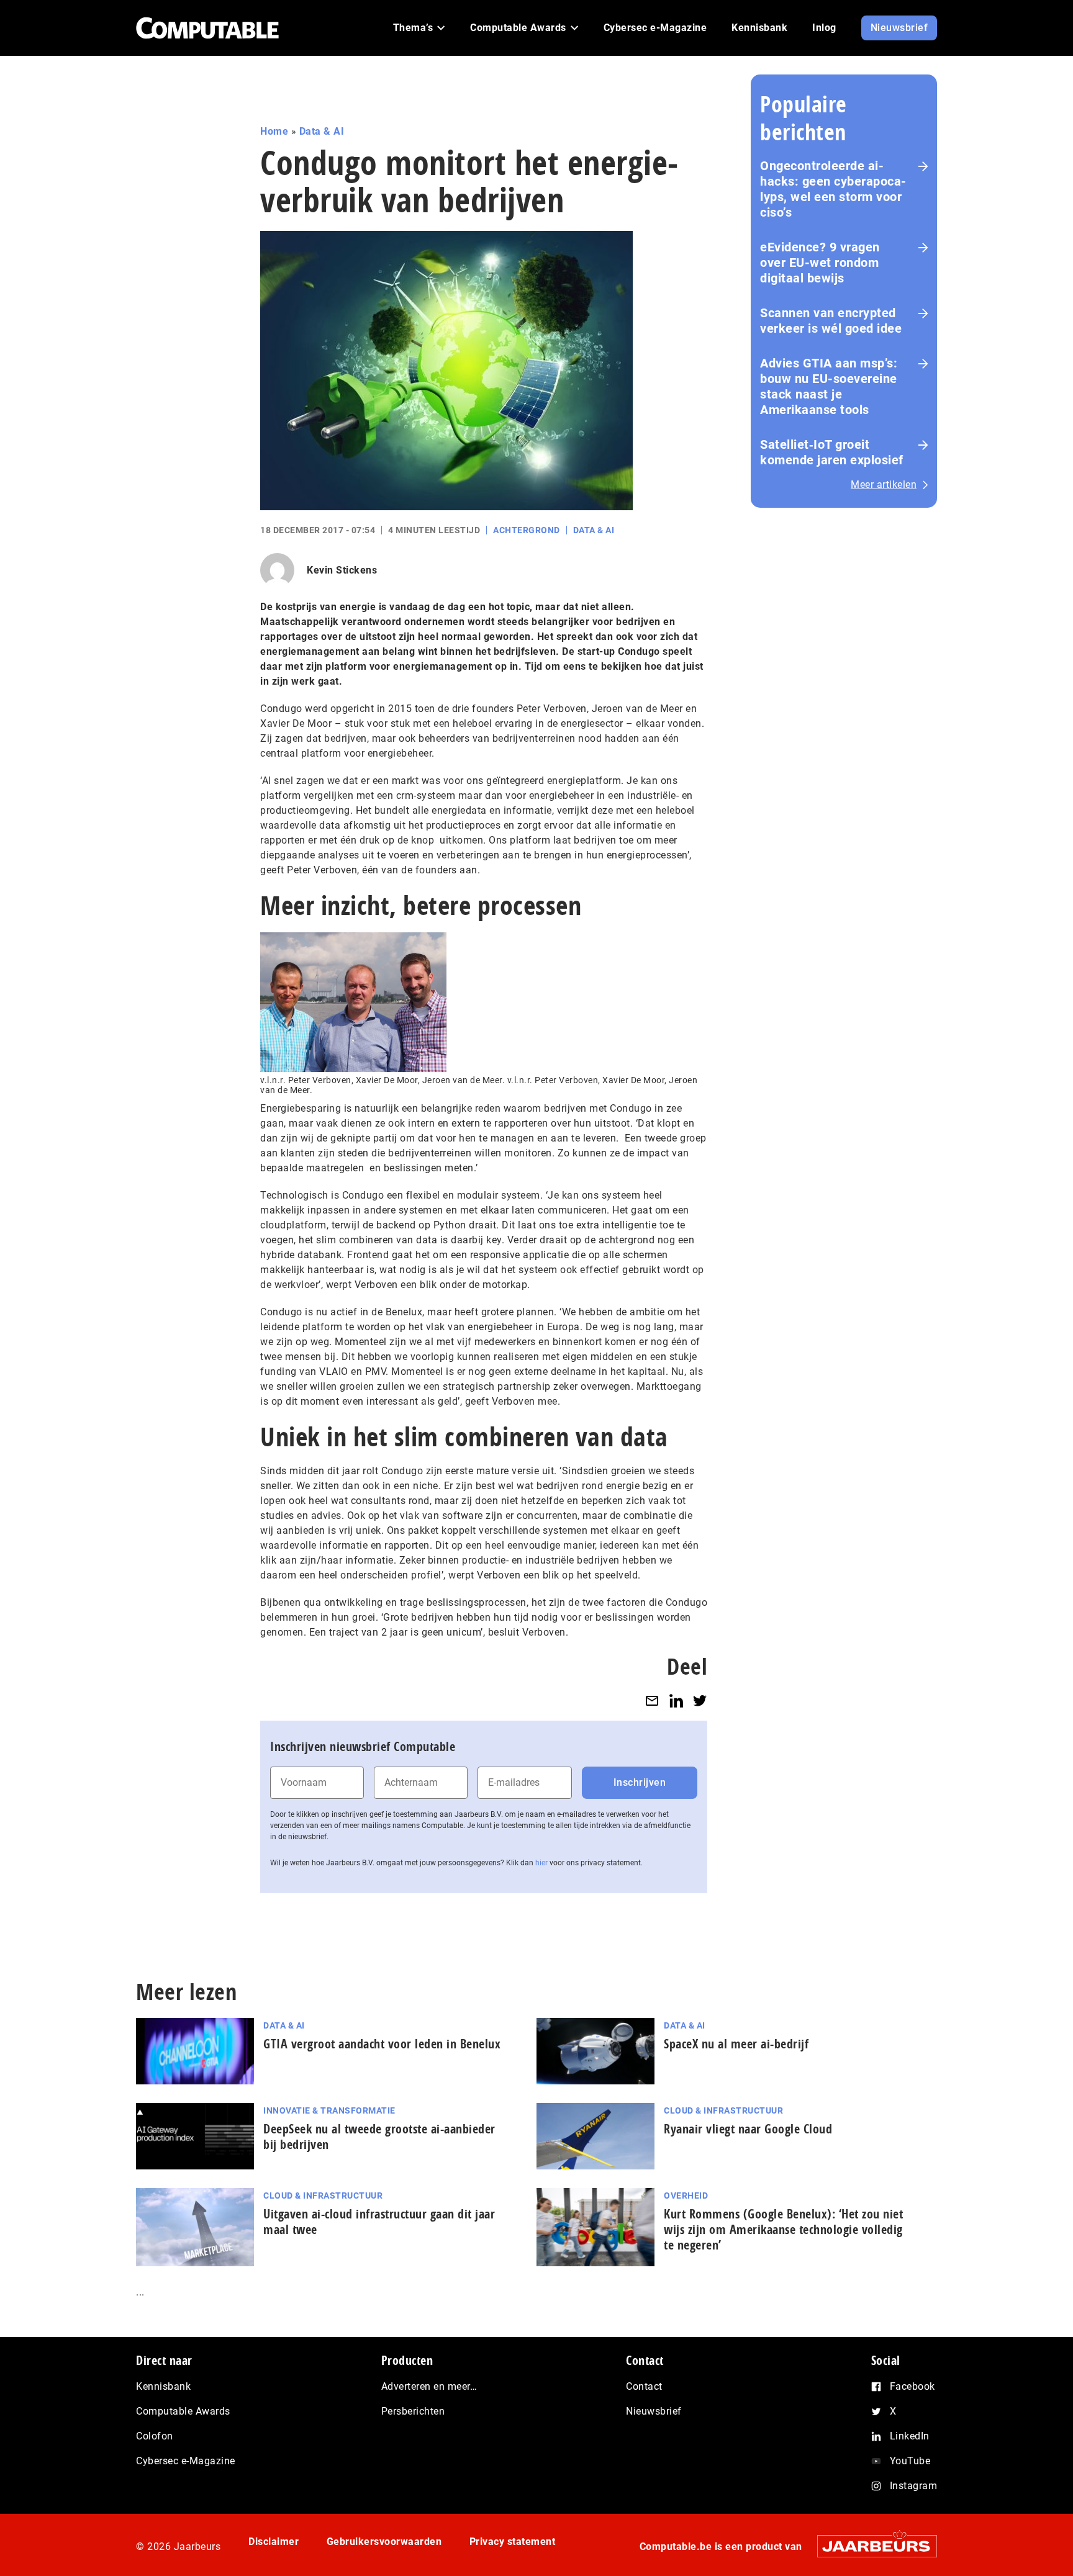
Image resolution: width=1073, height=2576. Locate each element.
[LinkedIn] (676, 1700)
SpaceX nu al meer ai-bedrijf (736, 2044)
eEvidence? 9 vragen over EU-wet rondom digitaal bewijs (820, 263)
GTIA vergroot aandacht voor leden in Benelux (382, 2044)
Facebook (912, 2386)
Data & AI (322, 131)
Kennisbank (163, 2386)
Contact (644, 2386)
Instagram (914, 2486)
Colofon (155, 2436)
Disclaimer (274, 2542)
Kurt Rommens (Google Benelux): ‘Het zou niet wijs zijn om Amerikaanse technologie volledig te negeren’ (783, 2229)
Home (274, 131)
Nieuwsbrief (654, 2411)
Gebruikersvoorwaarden (384, 2542)
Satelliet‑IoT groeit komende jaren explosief (832, 452)
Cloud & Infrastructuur (723, 2110)
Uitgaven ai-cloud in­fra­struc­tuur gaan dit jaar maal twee (379, 2222)
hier (541, 1863)
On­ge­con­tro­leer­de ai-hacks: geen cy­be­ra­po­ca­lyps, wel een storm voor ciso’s (833, 189)
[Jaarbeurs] (871, 2546)
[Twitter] (700, 1700)
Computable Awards (183, 2411)
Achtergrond (527, 530)
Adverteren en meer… (429, 2386)
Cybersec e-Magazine (186, 2461)
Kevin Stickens (342, 570)
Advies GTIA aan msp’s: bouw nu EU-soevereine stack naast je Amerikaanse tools (829, 386)
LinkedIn (910, 2436)
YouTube (910, 2461)
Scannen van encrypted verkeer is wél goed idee (831, 321)
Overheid (686, 2195)
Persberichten (413, 2411)
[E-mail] (652, 1700)
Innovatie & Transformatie (329, 2110)
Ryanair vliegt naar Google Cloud (748, 2129)
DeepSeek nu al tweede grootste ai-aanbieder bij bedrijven (379, 2137)
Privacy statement (513, 2542)
